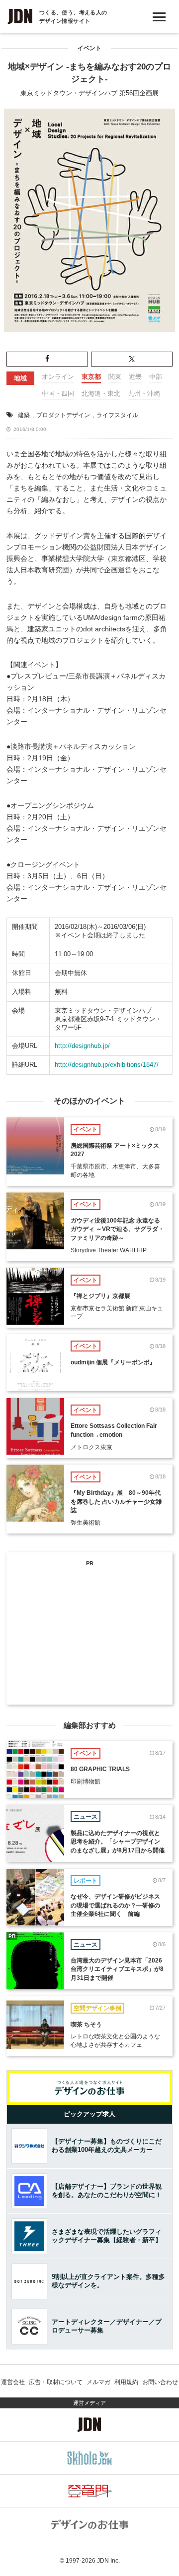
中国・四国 (58, 394)
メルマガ (98, 2382)
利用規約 (126, 2382)
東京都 (91, 377)
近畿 (135, 377)
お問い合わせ (160, 2382)
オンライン (58, 377)
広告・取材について (56, 2382)
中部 (156, 377)
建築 (24, 415)
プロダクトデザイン (63, 415)
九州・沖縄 (144, 394)
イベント (89, 48)
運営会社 (13, 2382)
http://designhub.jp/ (82, 1046)
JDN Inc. (108, 2561)
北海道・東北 (101, 394)
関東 (115, 377)
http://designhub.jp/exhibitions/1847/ (107, 1065)
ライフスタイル (117, 415)
